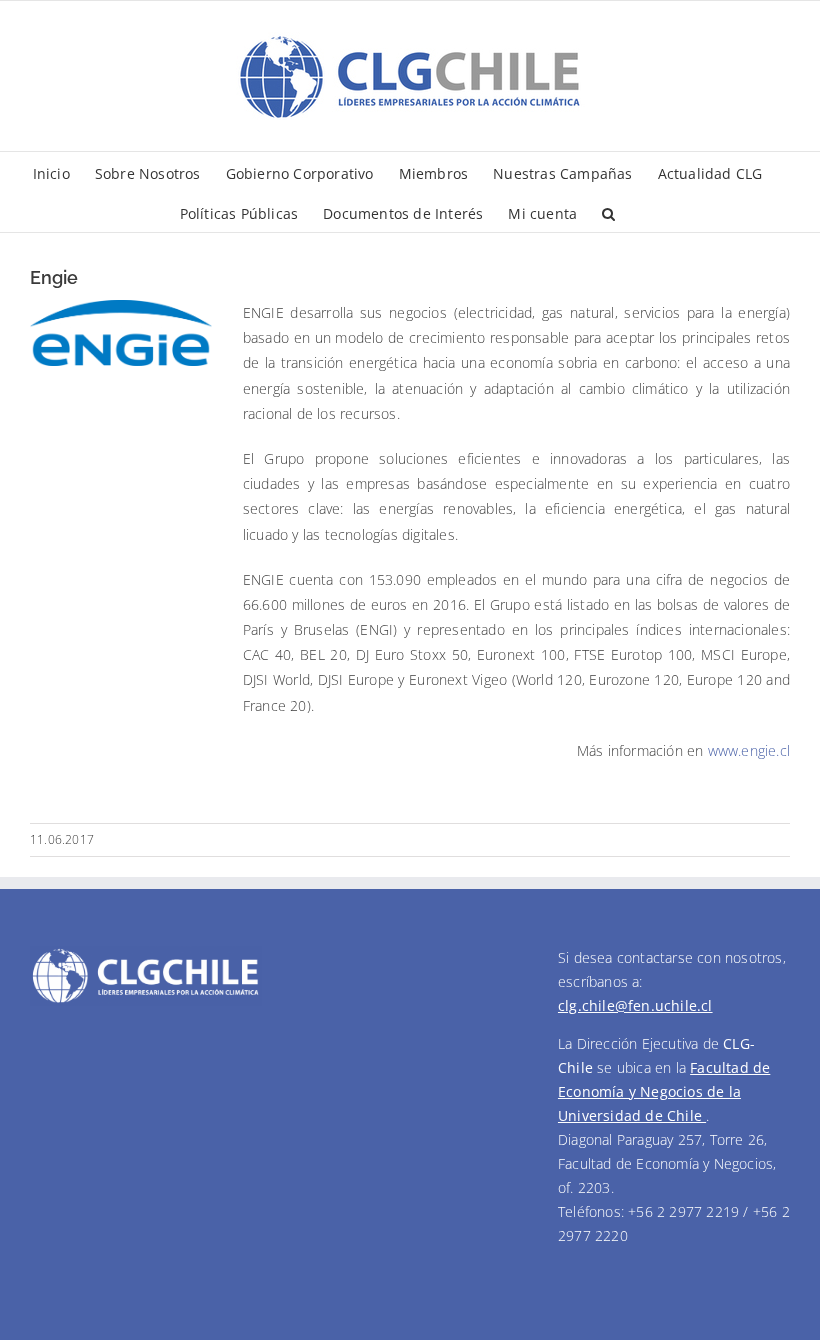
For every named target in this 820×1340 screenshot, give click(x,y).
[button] (608, 212)
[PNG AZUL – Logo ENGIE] (121, 306)
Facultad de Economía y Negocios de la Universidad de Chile (664, 1091)
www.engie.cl (749, 750)
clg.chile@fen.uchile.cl (635, 1005)
